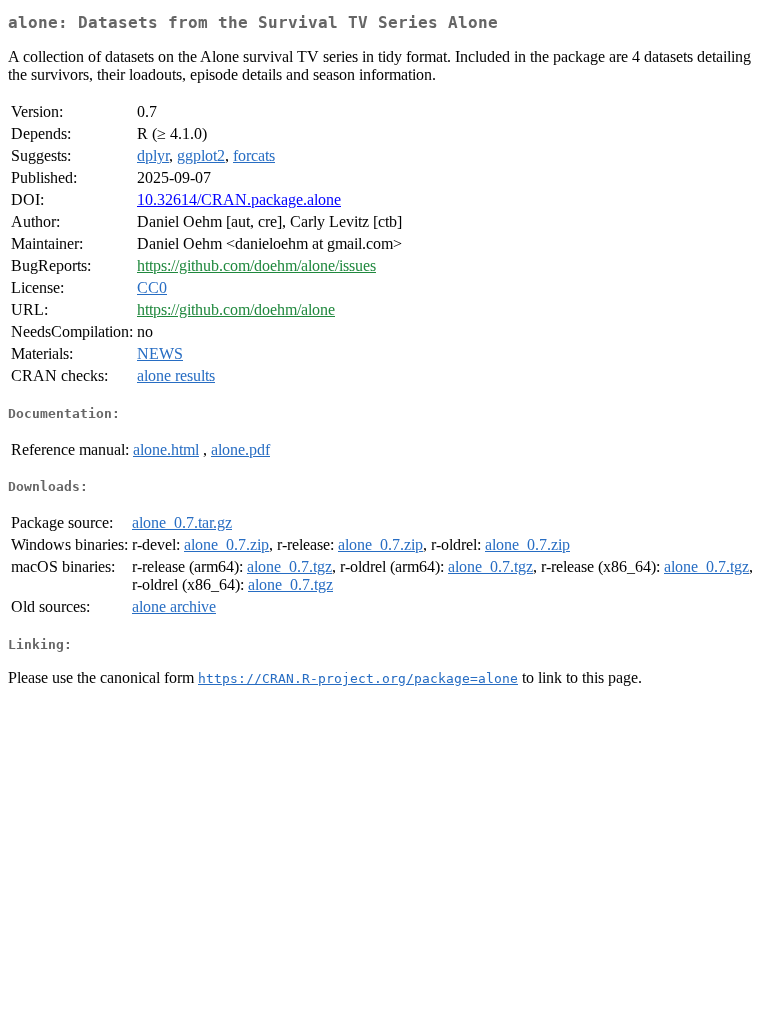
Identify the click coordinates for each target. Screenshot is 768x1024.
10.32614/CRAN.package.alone (239, 199)
